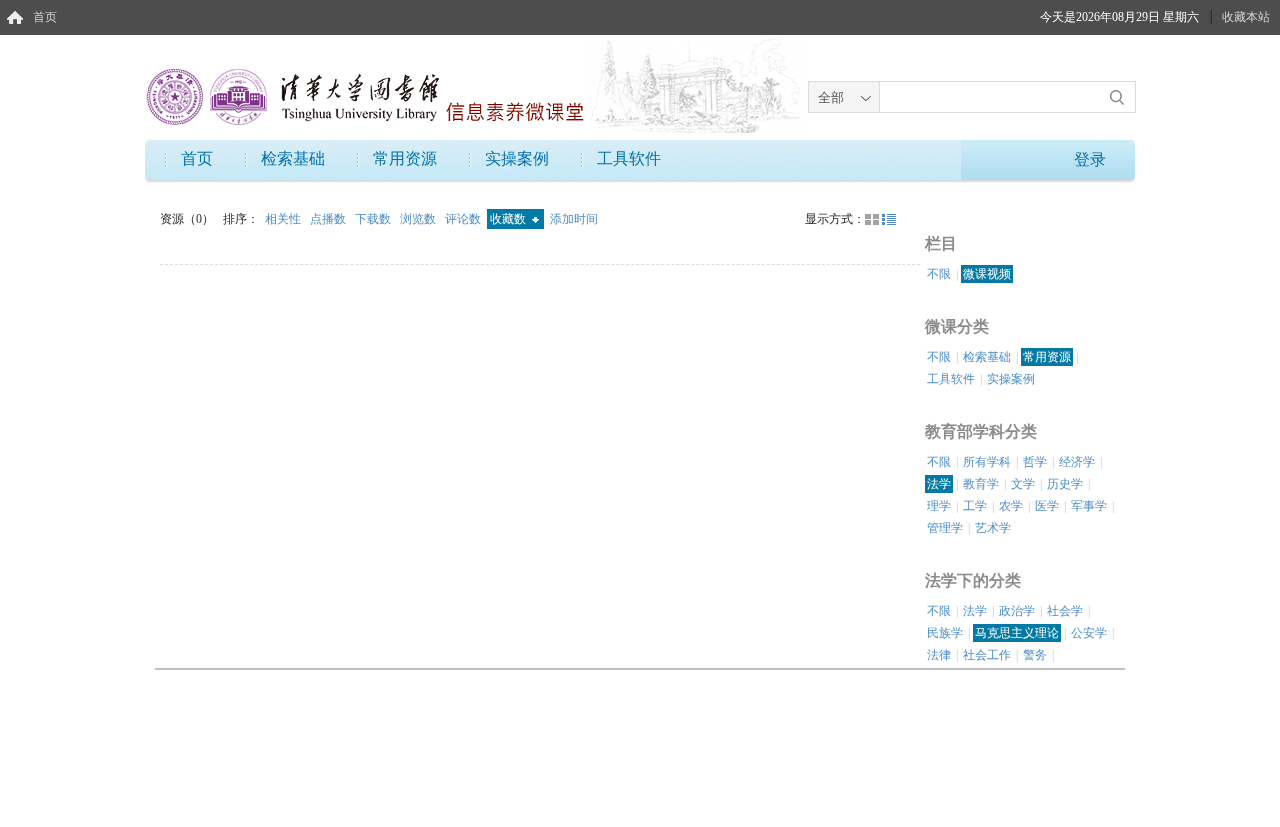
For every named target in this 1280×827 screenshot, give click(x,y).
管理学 (945, 528)
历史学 (1065, 484)
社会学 (1065, 611)
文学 (1023, 484)
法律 (939, 655)
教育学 (981, 484)
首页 (45, 17)
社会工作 (987, 655)
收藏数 (509, 219)
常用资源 (405, 158)
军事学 (1089, 506)
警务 (1035, 655)
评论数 (464, 219)
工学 (975, 506)
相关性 (284, 219)
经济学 (1077, 462)
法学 (939, 484)
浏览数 (419, 219)
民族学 (945, 633)
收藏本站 (1246, 17)
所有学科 (987, 462)
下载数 (374, 219)
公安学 (1089, 633)
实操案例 (517, 158)
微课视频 (987, 274)
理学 (939, 506)
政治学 (1017, 611)
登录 (1090, 159)
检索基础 (293, 158)
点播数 (329, 219)
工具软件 (629, 158)
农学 (1011, 506)
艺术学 (993, 528)
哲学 (1035, 462)
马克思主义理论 (1017, 633)
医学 (1047, 506)
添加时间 (574, 219)
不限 (939, 274)
